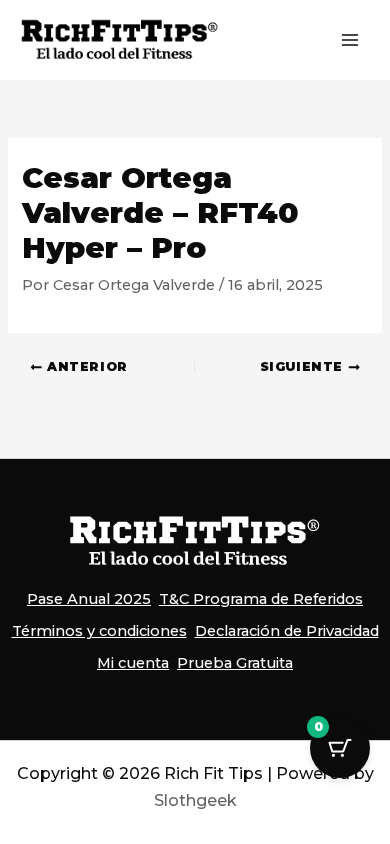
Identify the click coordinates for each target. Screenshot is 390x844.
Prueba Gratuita (235, 663)
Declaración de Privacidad (287, 631)
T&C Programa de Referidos (261, 599)
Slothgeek (195, 800)
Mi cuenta (133, 663)
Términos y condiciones (99, 631)
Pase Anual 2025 (89, 599)
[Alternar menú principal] (350, 40)
